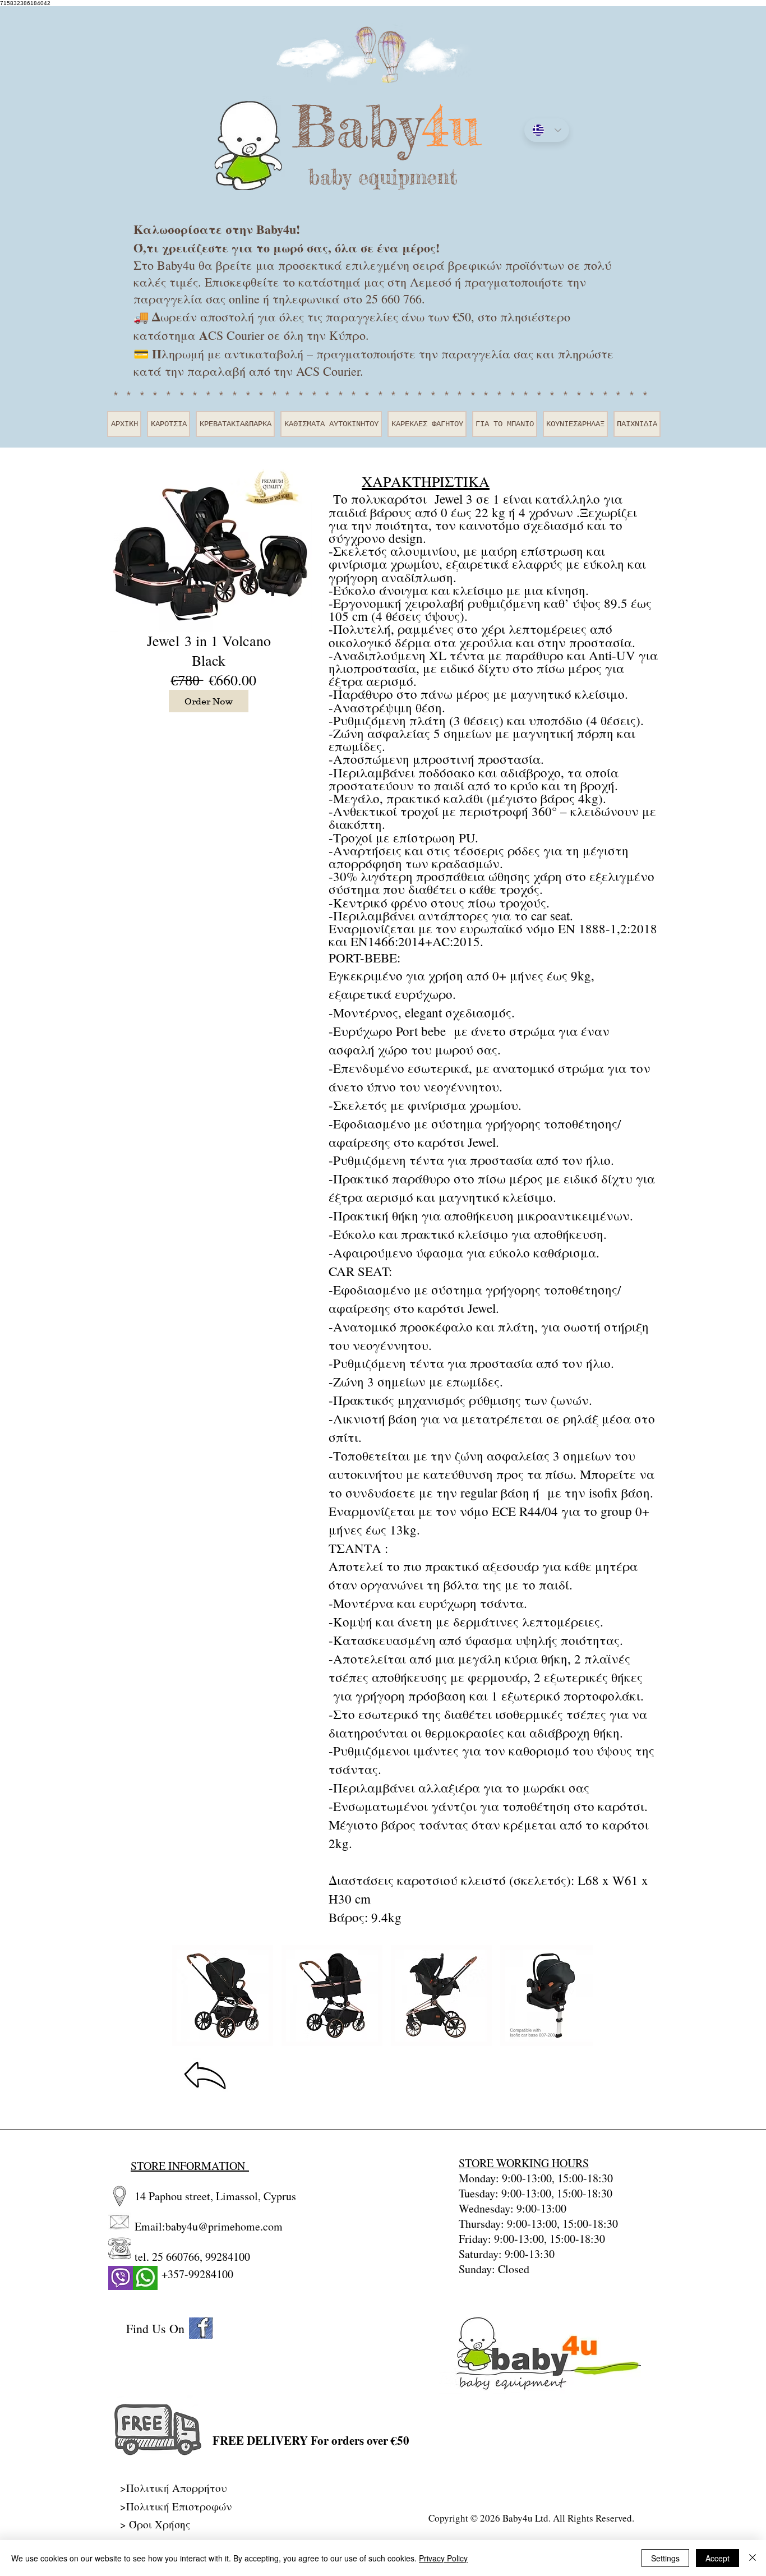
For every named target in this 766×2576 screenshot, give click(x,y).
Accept (717, 2558)
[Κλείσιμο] (753, 2558)
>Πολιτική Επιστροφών (176, 2506)
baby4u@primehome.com (224, 2226)
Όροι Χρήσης (160, 2524)
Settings (665, 2558)
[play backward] (186, 1996)
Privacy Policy (443, 2558)
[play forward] (579, 1996)
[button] (223, 1996)
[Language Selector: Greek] (547, 130)
